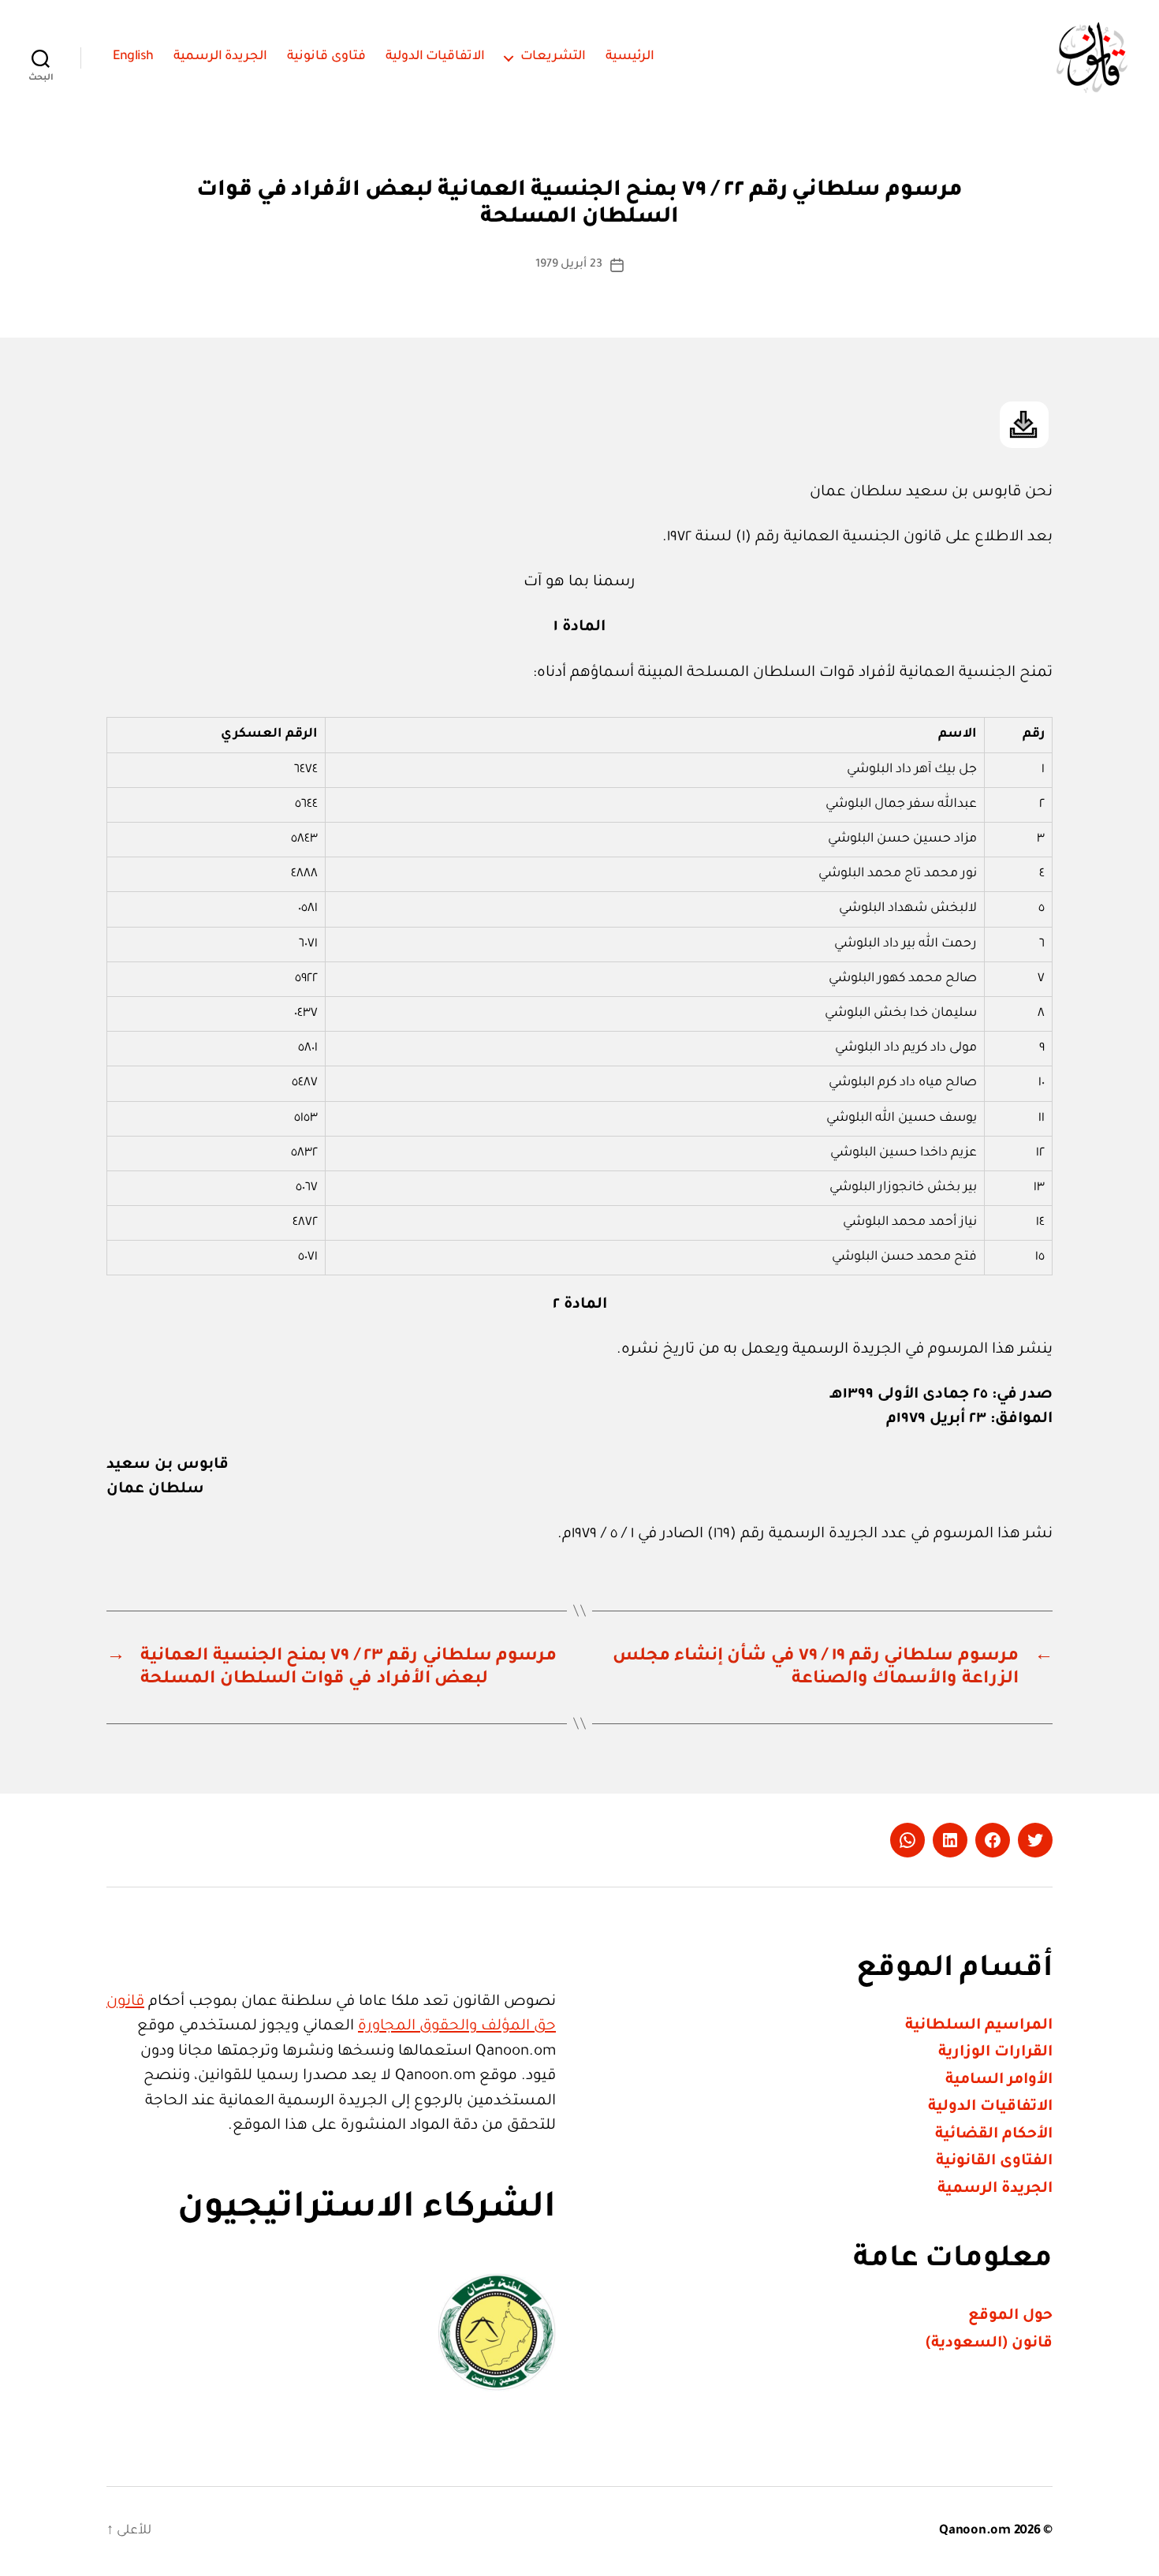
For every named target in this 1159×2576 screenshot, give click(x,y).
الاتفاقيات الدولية (436, 57)
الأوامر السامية (999, 2080)
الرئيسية (630, 57)
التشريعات (553, 57)
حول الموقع (1010, 2316)
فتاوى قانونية (326, 57)
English (133, 57)
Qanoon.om (975, 2531)
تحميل (1024, 425)
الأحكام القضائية (994, 2135)
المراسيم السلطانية (979, 2026)
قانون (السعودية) (989, 2344)
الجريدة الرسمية (221, 57)
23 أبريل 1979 (569, 265)
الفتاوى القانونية (994, 2162)
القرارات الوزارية (995, 2053)
